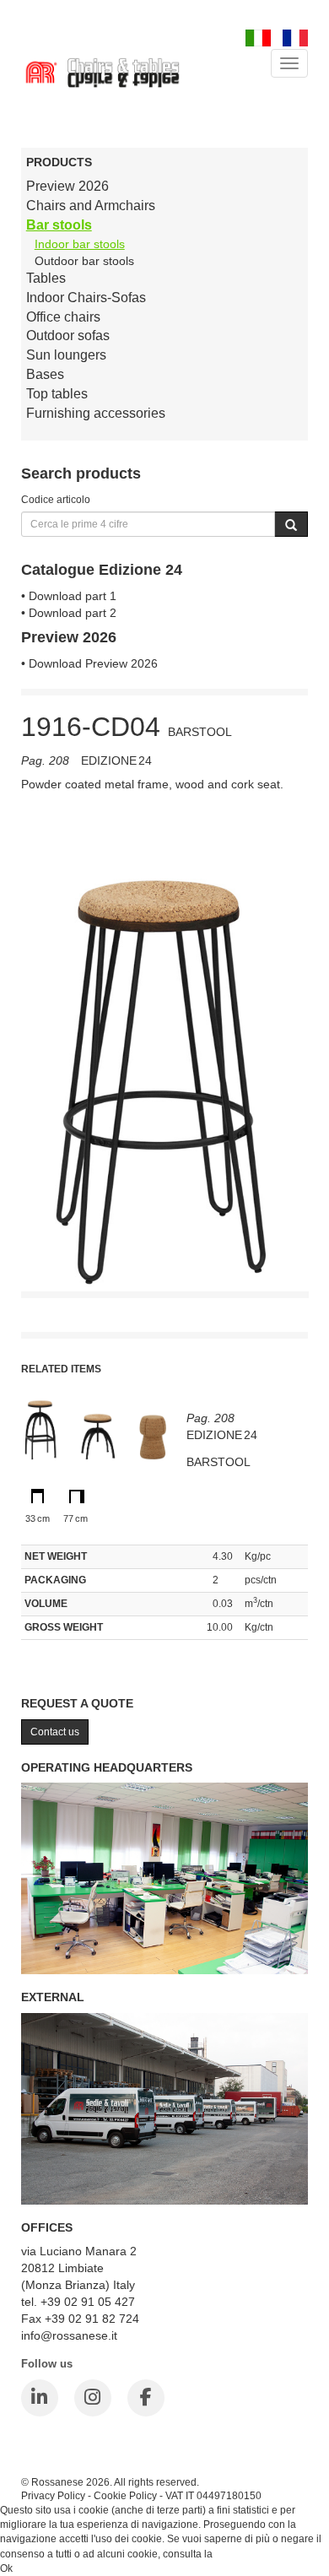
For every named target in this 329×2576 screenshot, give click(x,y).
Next (295, 1032)
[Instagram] (93, 2398)
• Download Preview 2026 (89, 663)
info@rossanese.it (69, 2335)
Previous (34, 1032)
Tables (46, 278)
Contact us (55, 1732)
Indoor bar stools (80, 244)
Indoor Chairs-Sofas (86, 298)
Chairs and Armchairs (91, 206)
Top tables (57, 394)
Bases (45, 374)
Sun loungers (66, 355)
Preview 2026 (67, 186)
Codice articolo (56, 499)
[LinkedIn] (40, 2398)
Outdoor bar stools (84, 261)
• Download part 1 (69, 596)
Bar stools (59, 225)
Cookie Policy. (248, 2554)
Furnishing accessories (96, 413)
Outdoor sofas (68, 336)
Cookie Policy (125, 2495)
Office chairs (63, 317)
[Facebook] (146, 2398)
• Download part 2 (69, 613)
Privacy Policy (53, 2495)
